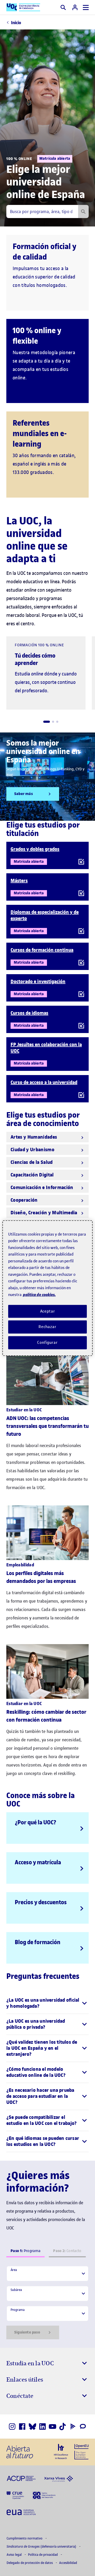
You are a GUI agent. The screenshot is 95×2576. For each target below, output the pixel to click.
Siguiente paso (27, 2332)
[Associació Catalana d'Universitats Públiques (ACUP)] (21, 2478)
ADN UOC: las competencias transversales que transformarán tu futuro (47, 1426)
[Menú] (86, 7)
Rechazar (47, 1327)
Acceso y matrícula (38, 1862)
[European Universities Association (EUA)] (21, 2512)
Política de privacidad (43, 2555)
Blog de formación (38, 1942)
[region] (47, 1288)
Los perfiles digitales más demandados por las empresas (41, 1577)
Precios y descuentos (41, 1902)
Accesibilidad (68, 2563)
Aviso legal (15, 2555)
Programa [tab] (25, 2251)
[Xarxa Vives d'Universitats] (59, 2478)
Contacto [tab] (67, 2251)
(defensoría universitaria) (42, 2546)
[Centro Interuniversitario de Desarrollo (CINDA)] (44, 2495)
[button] (47, 722)
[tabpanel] (47, 2303)
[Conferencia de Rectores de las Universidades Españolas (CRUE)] (15, 2495)
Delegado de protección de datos (30, 2563)
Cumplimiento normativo (25, 2538)
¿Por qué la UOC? (35, 1822)
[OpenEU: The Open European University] (82, 2451)
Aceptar (48, 1311)
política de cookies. (39, 1295)
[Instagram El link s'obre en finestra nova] (12, 2427)
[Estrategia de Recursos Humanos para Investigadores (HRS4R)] (61, 2451)
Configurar (47, 1343)
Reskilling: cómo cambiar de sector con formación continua (46, 1716)
